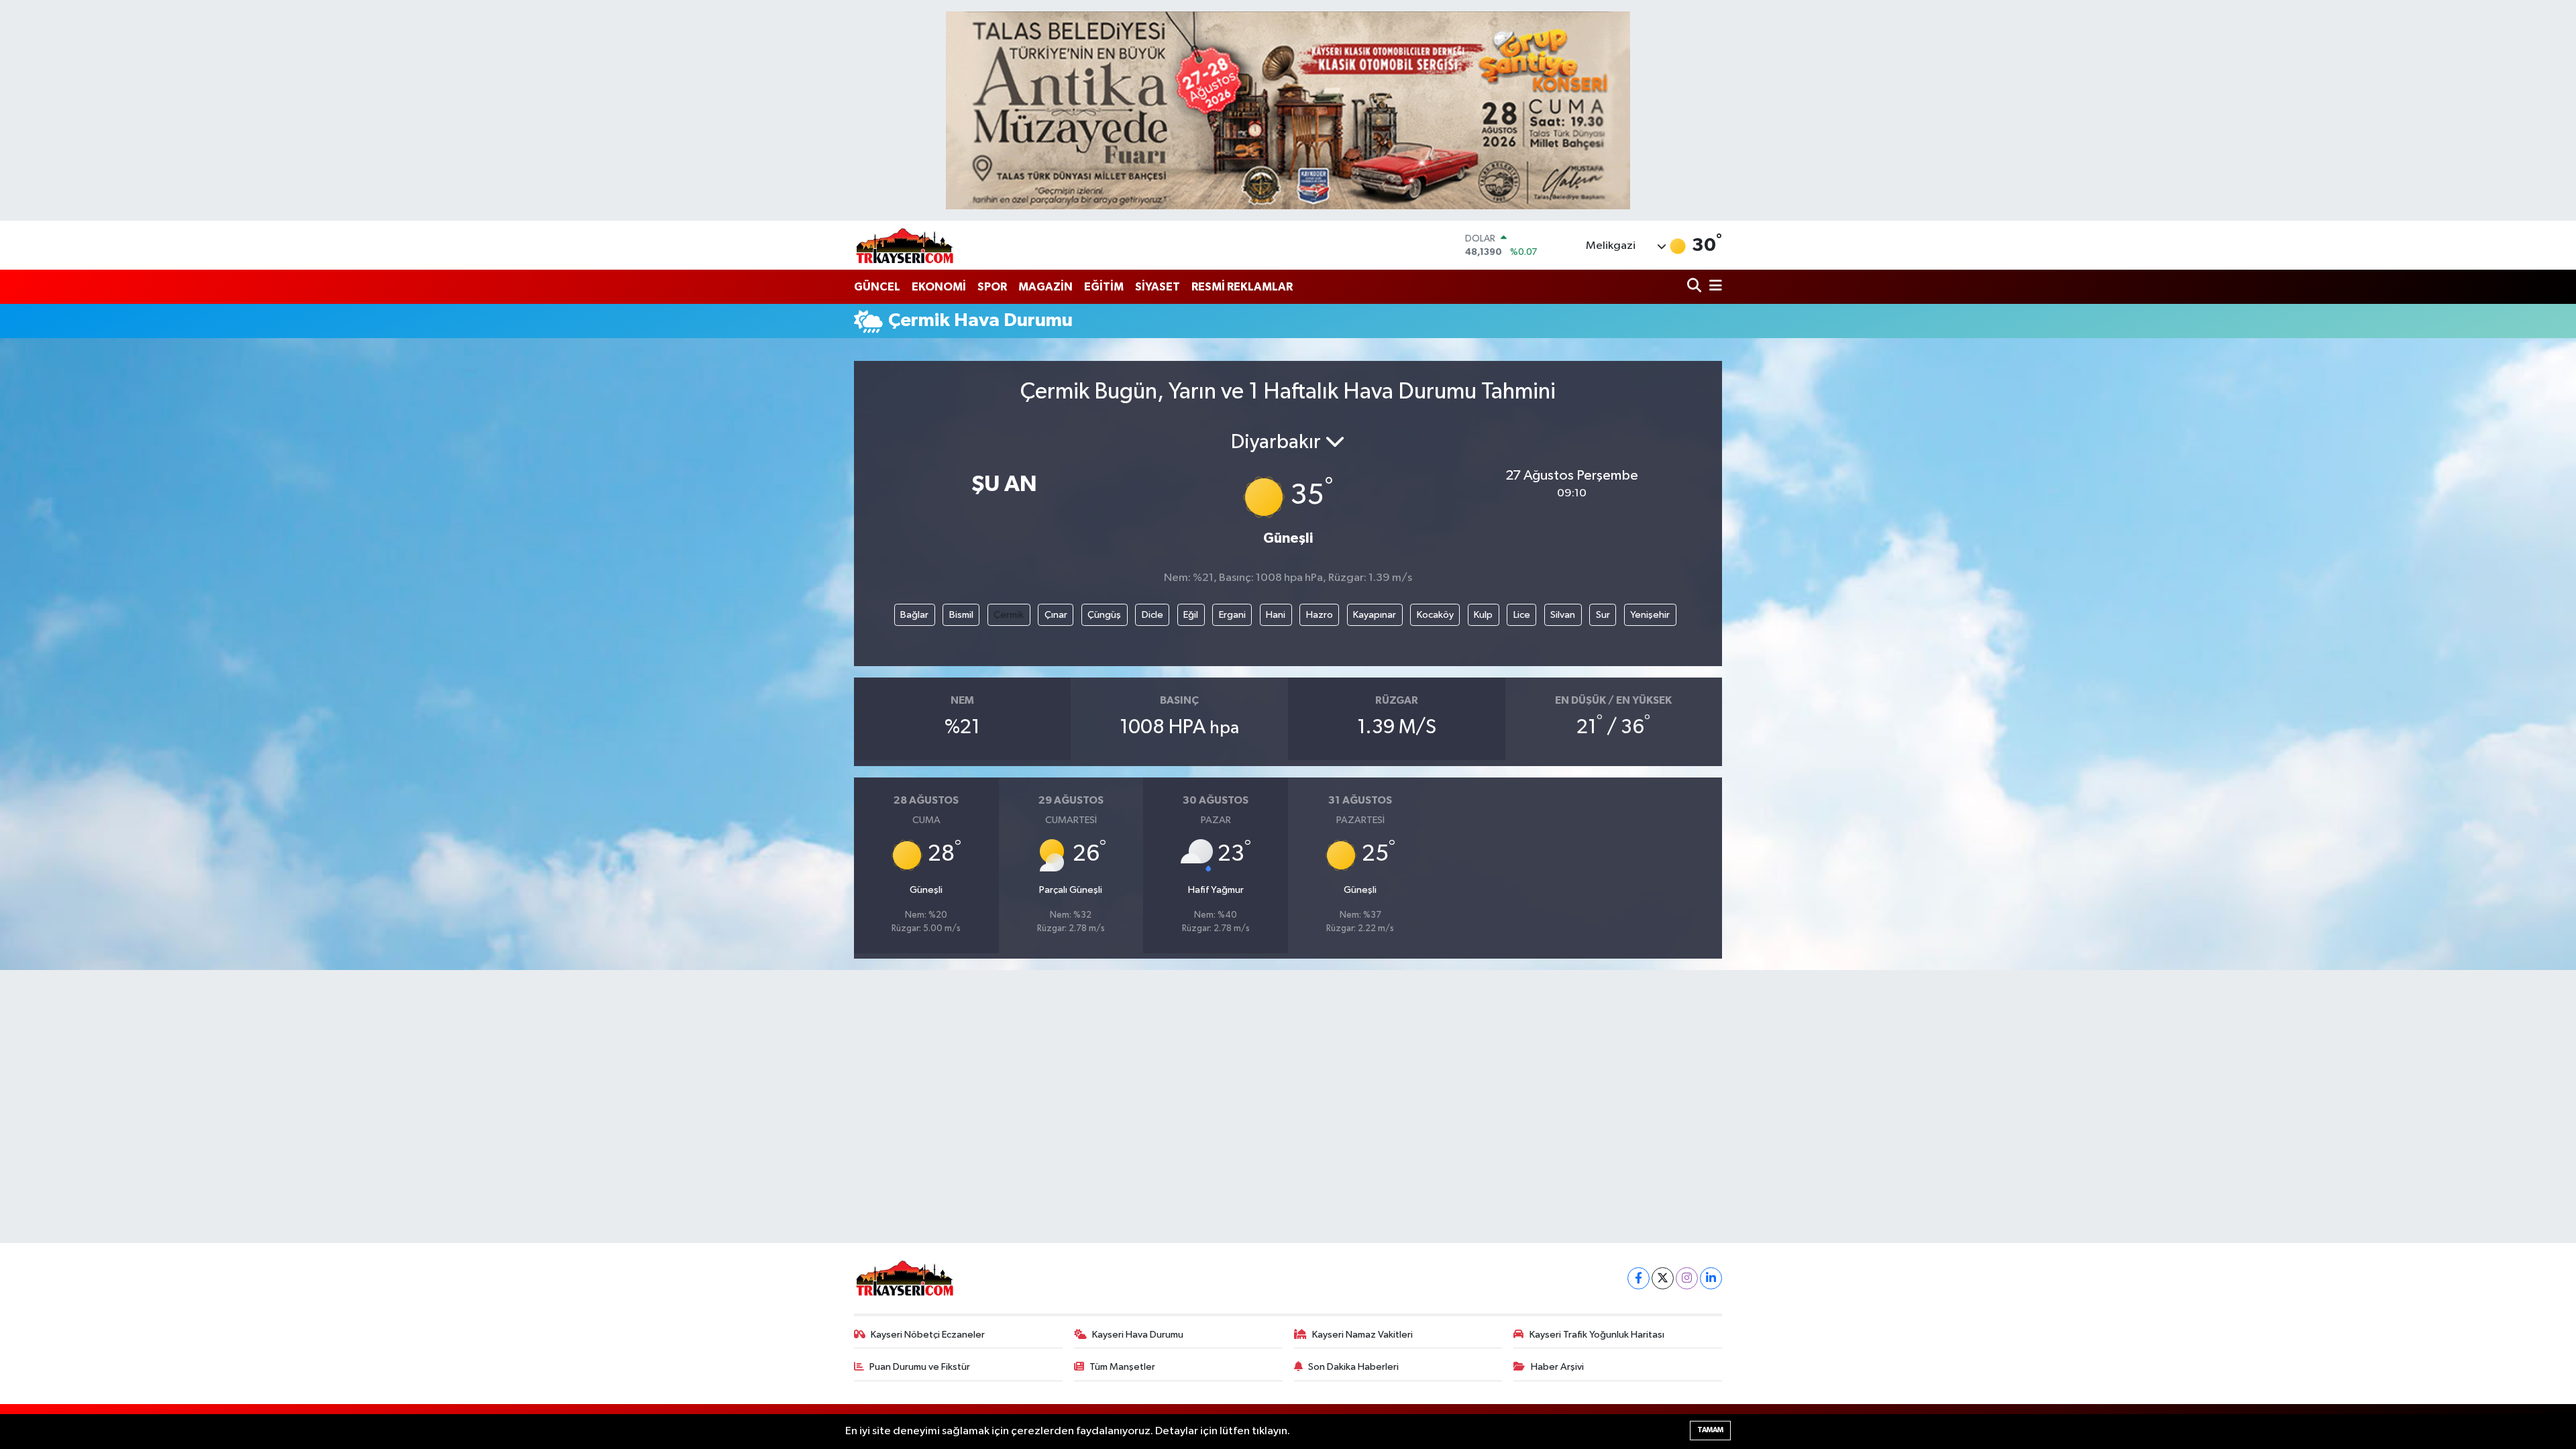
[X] (1663, 1278)
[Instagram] (1687, 1278)
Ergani (1232, 615)
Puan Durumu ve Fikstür (920, 1367)
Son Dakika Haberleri (1353, 1367)
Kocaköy (1435, 615)
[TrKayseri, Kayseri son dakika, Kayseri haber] (904, 245)
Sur (1603, 615)
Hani (1276, 615)
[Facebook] (1639, 1278)
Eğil (1191, 615)
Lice (1522, 615)
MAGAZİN (1045, 287)
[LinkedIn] (1711, 1278)
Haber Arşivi (1557, 1367)
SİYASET (1158, 287)
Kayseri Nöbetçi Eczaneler (928, 1335)
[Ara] (1696, 287)
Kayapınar (1375, 615)
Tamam (1710, 1430)
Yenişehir (1650, 615)
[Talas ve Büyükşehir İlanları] (1288, 110)
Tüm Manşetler (1122, 1367)
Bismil (961, 615)
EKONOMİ (939, 287)
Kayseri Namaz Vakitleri (1362, 1335)
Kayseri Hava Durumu (1138, 1335)
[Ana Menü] (1713, 287)
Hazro (1320, 615)
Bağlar (914, 615)
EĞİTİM (1104, 287)
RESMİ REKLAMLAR (1242, 287)
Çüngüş (1104, 615)
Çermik (1009, 615)
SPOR (992, 287)
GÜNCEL (877, 287)
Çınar (1056, 615)
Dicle (1152, 615)
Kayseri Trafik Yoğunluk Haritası (1597, 1335)
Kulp (1483, 615)
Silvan (1563, 615)
